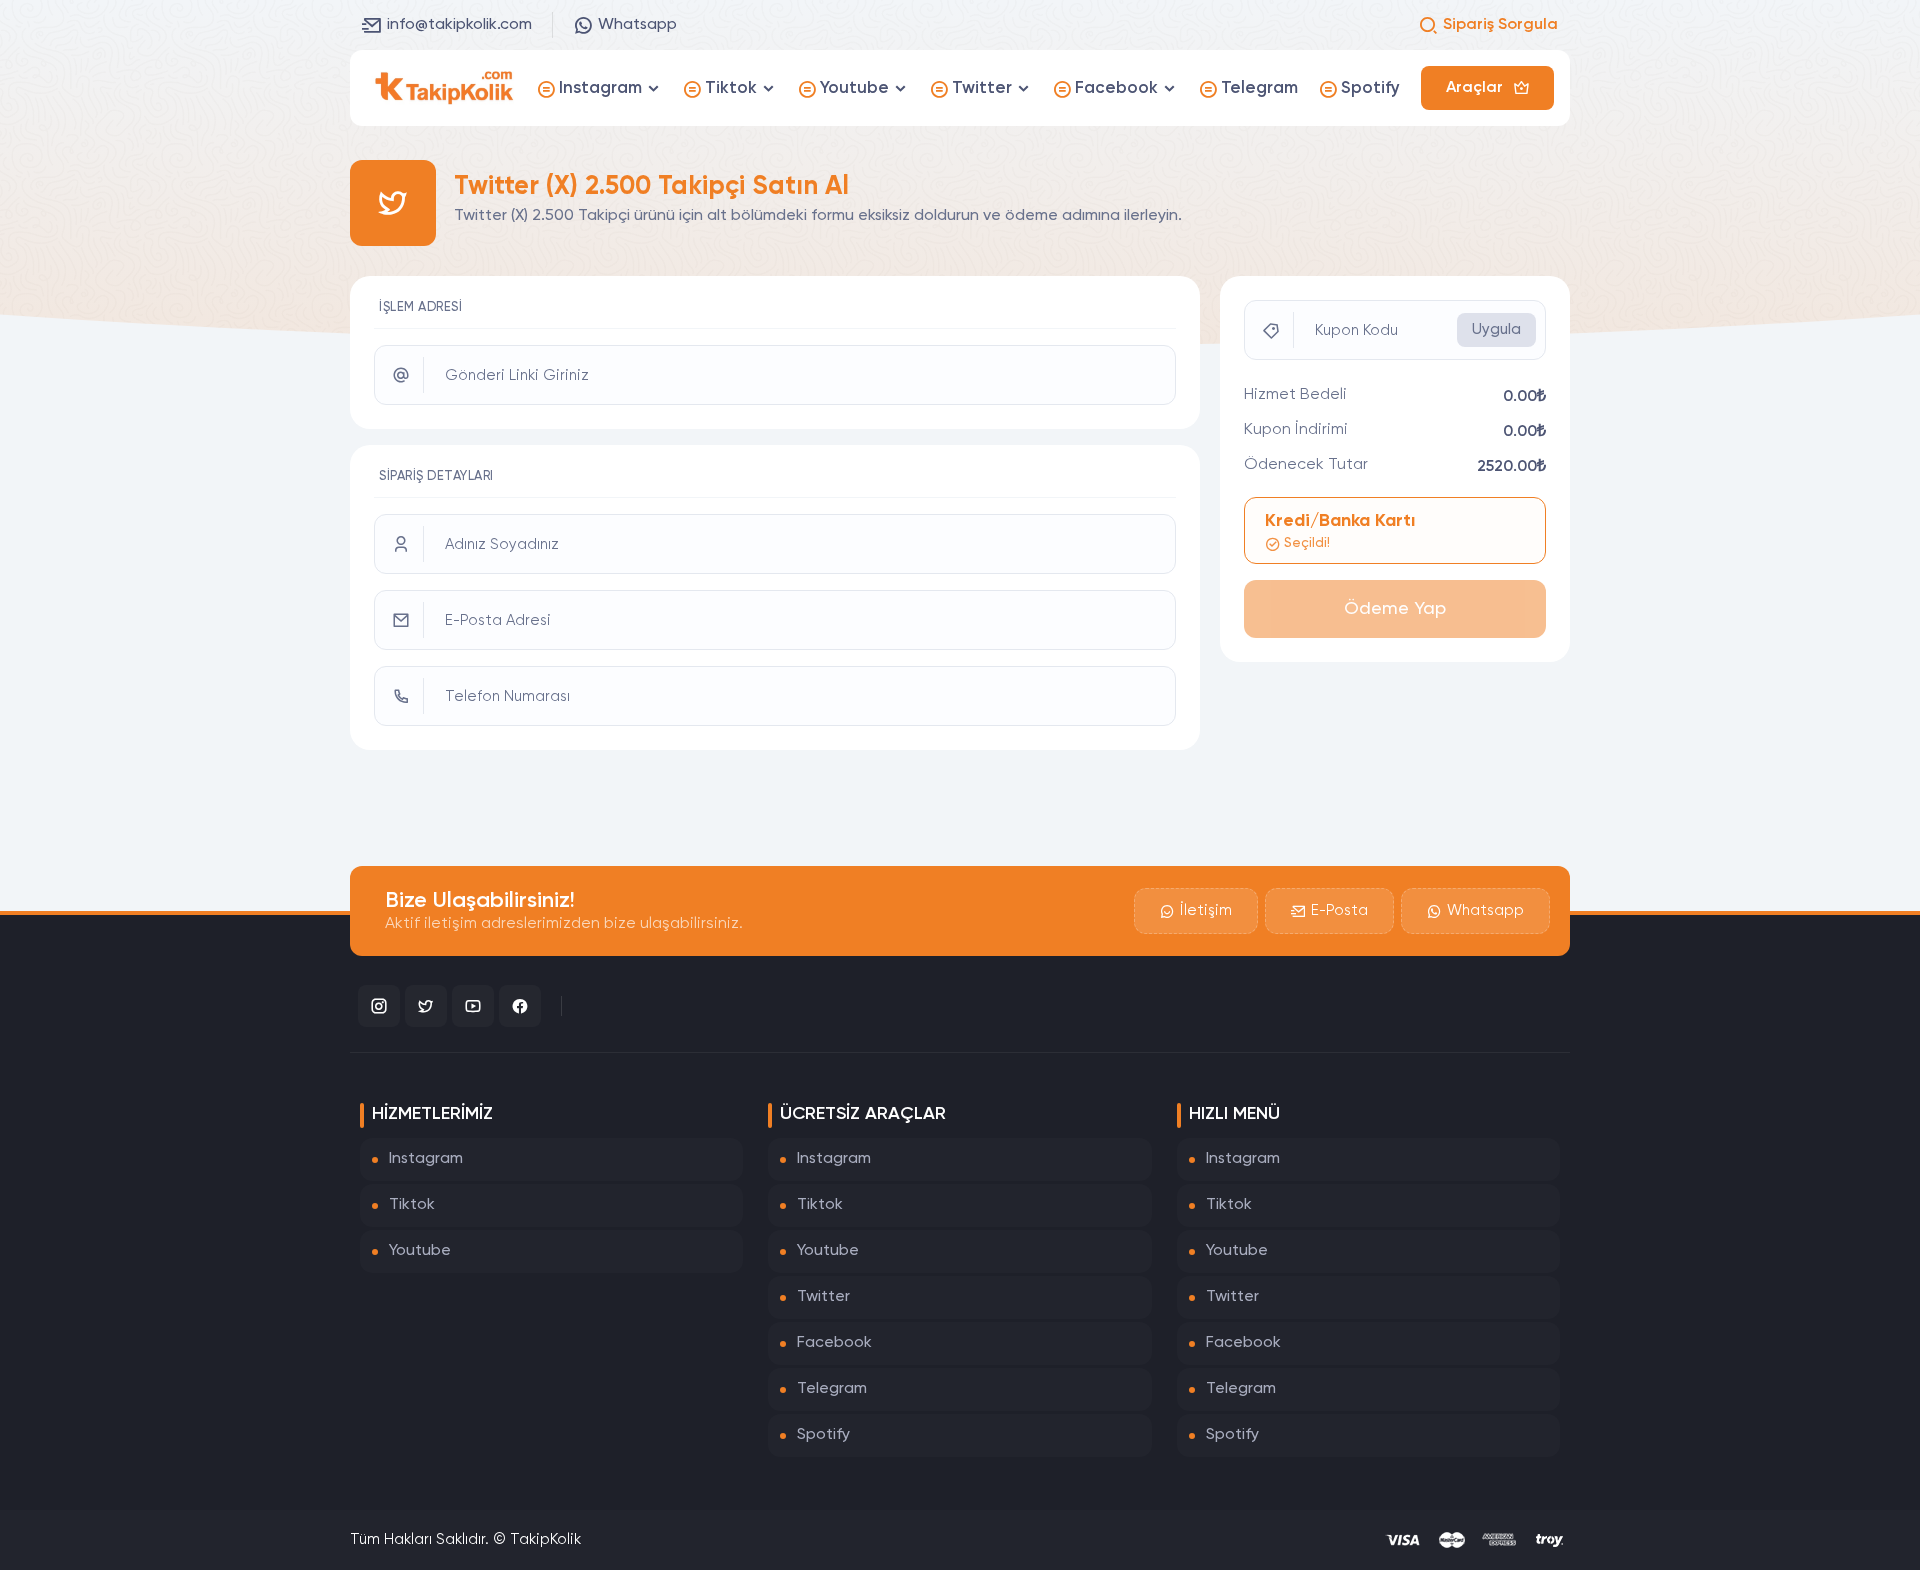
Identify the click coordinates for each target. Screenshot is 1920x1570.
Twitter (823, 1297)
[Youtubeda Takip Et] (473, 1006)
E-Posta (1339, 910)
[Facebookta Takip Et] (520, 1006)
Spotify (823, 1435)
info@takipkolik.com (459, 25)
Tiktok (412, 1205)
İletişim (1206, 910)
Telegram (832, 1389)
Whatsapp (637, 25)
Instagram (426, 1159)
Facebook (834, 1343)
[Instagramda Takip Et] (379, 1006)
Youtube (420, 1251)
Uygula (1496, 329)
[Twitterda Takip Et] (426, 1006)
